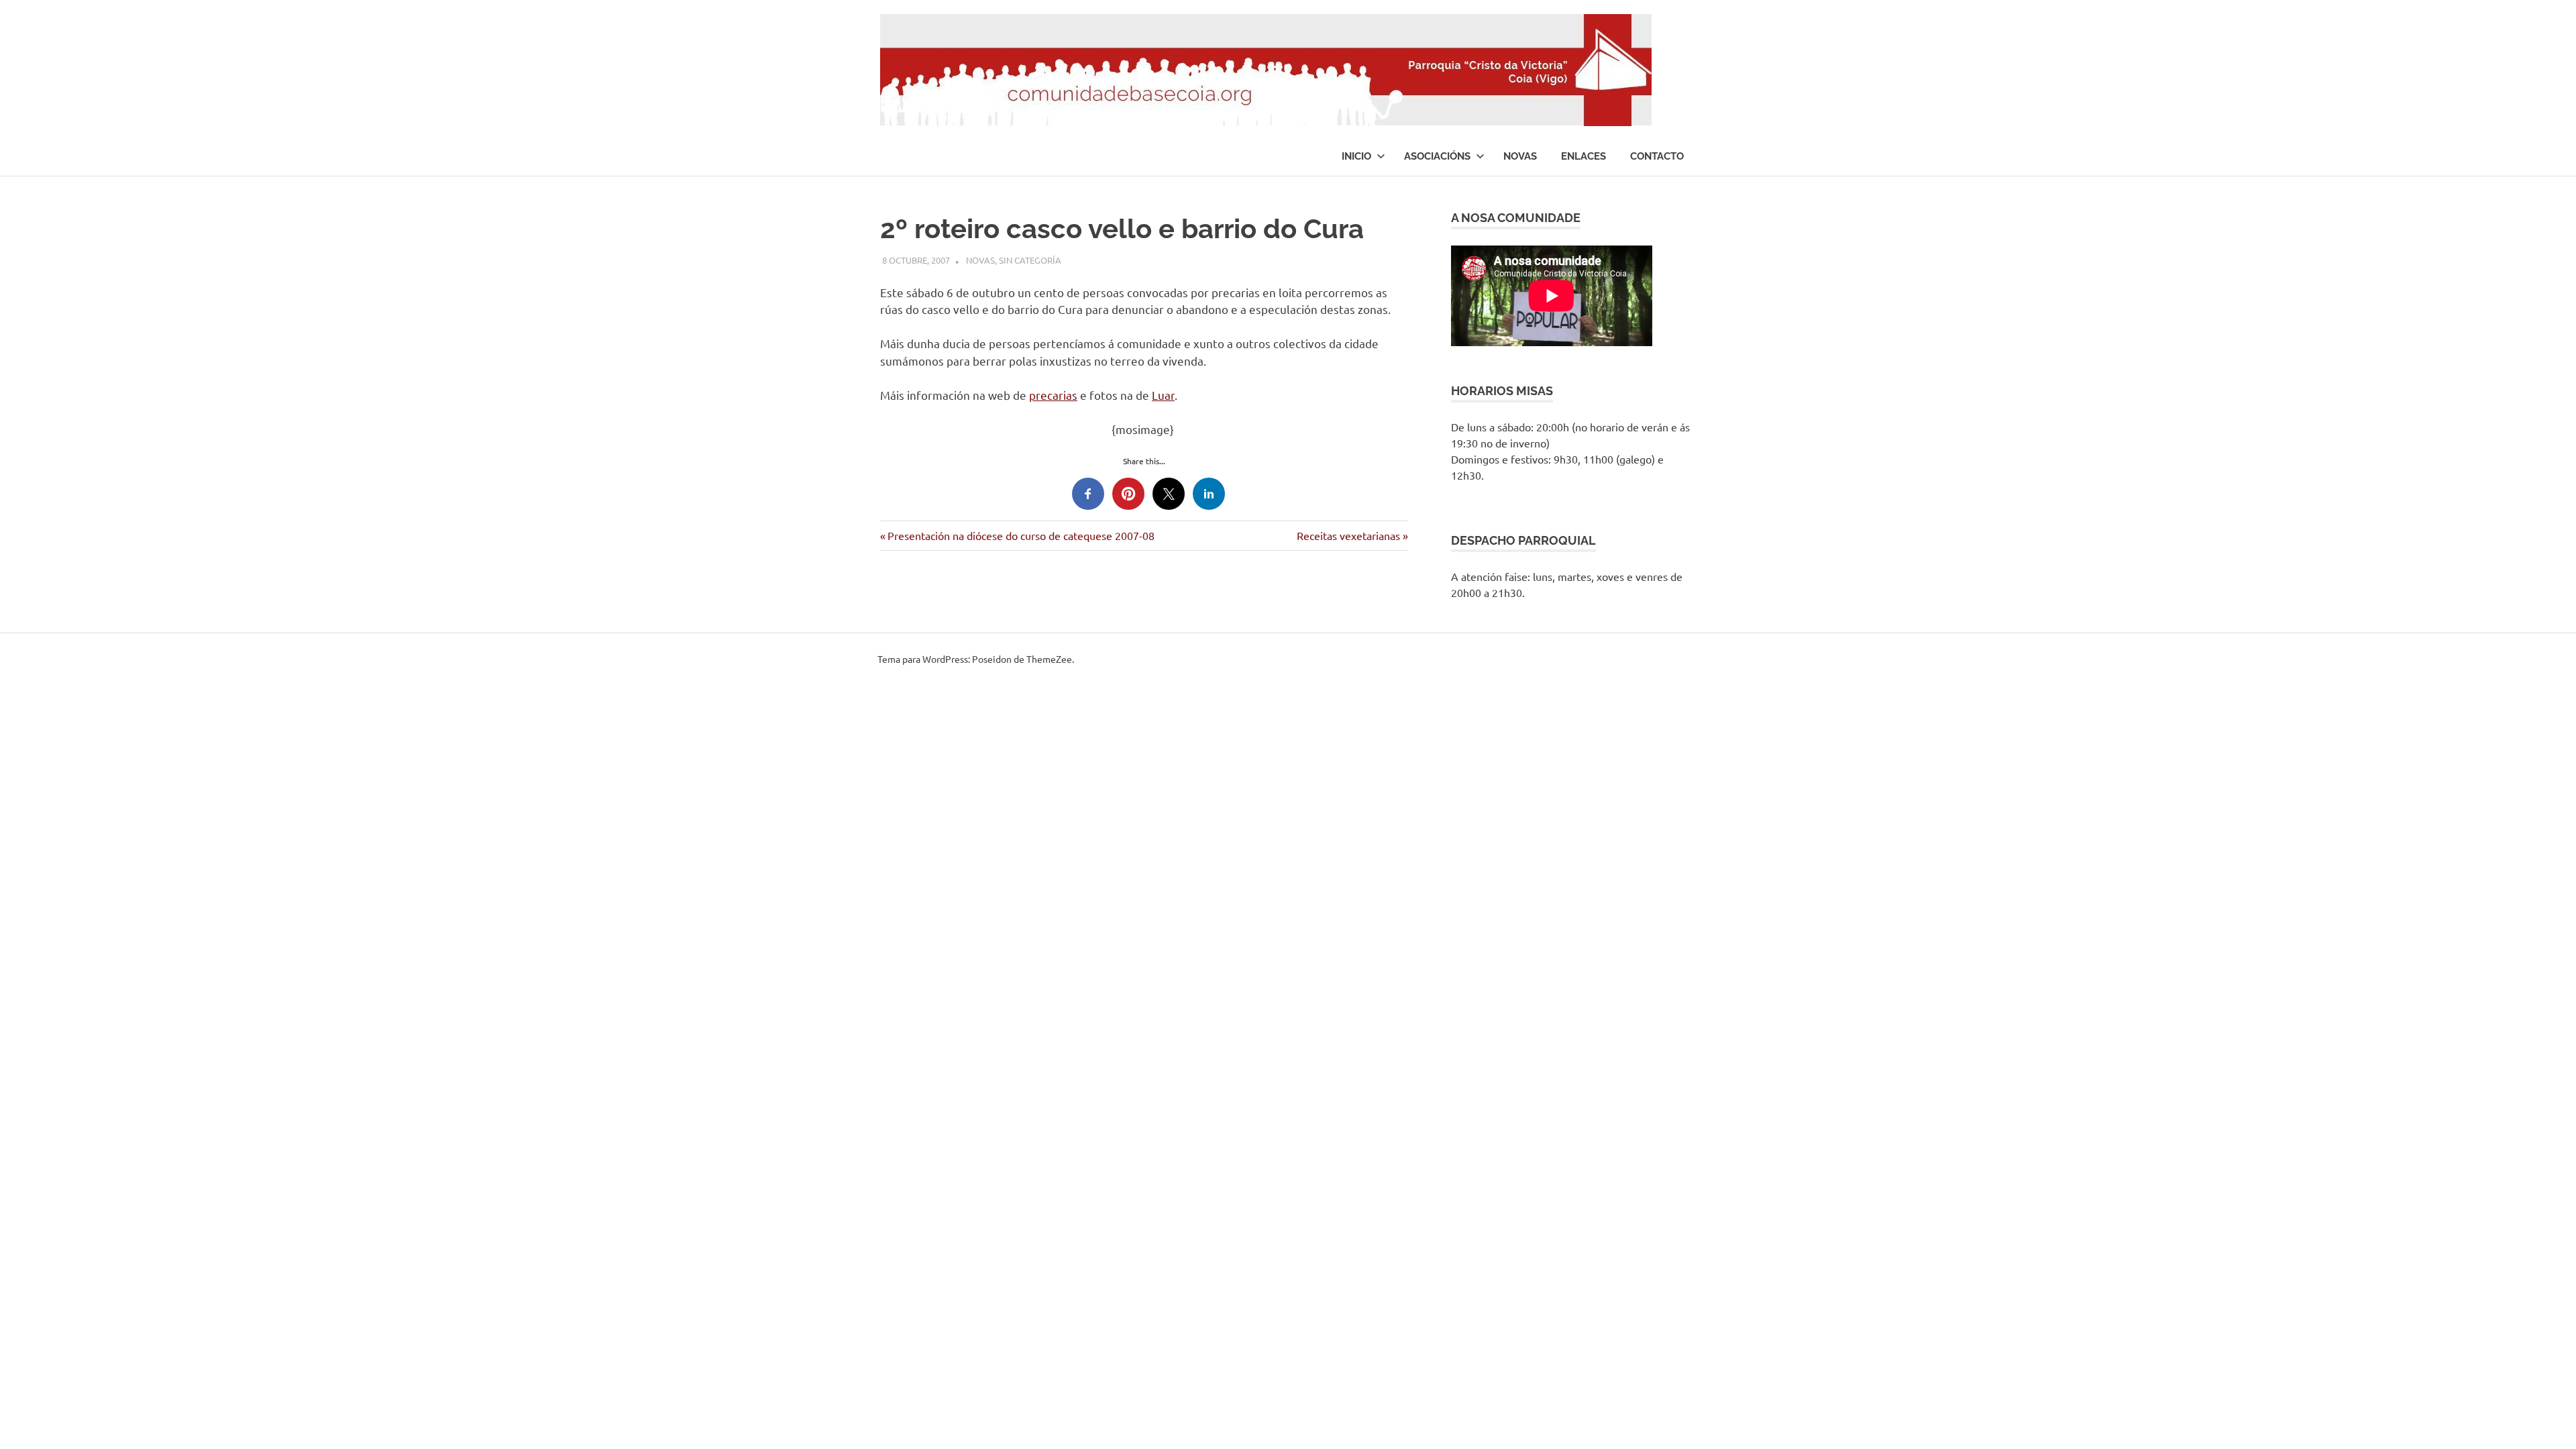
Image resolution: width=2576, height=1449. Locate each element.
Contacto (1657, 156)
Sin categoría (1030, 260)
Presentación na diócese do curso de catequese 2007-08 (1021, 535)
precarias (1053, 395)
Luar (1163, 395)
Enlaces (1584, 156)
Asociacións (1437, 156)
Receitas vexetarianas (1348, 535)
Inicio (1356, 156)
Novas (1520, 156)
